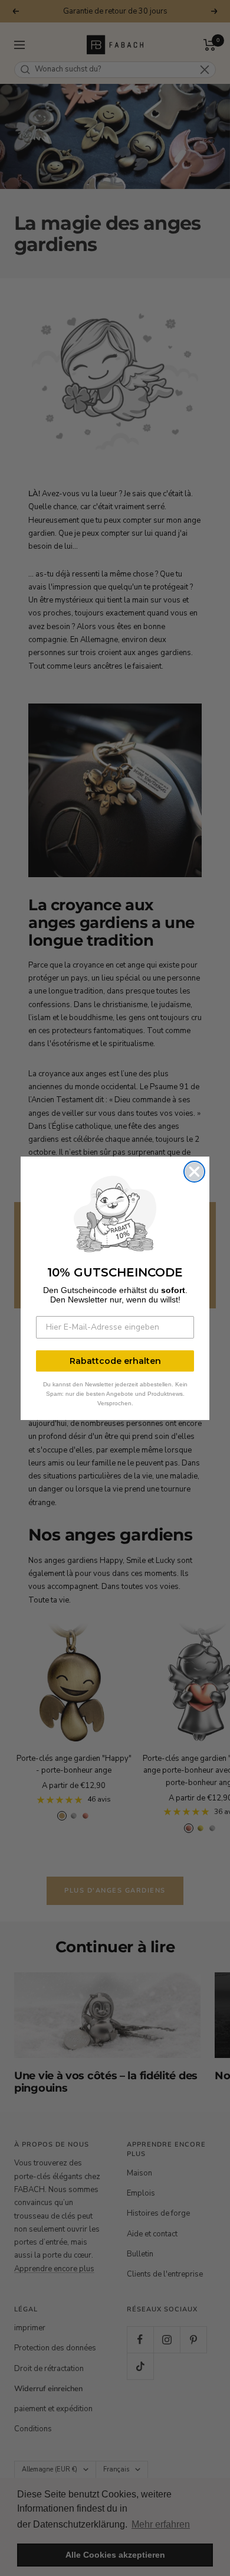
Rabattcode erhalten (115, 1361)
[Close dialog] (194, 1172)
